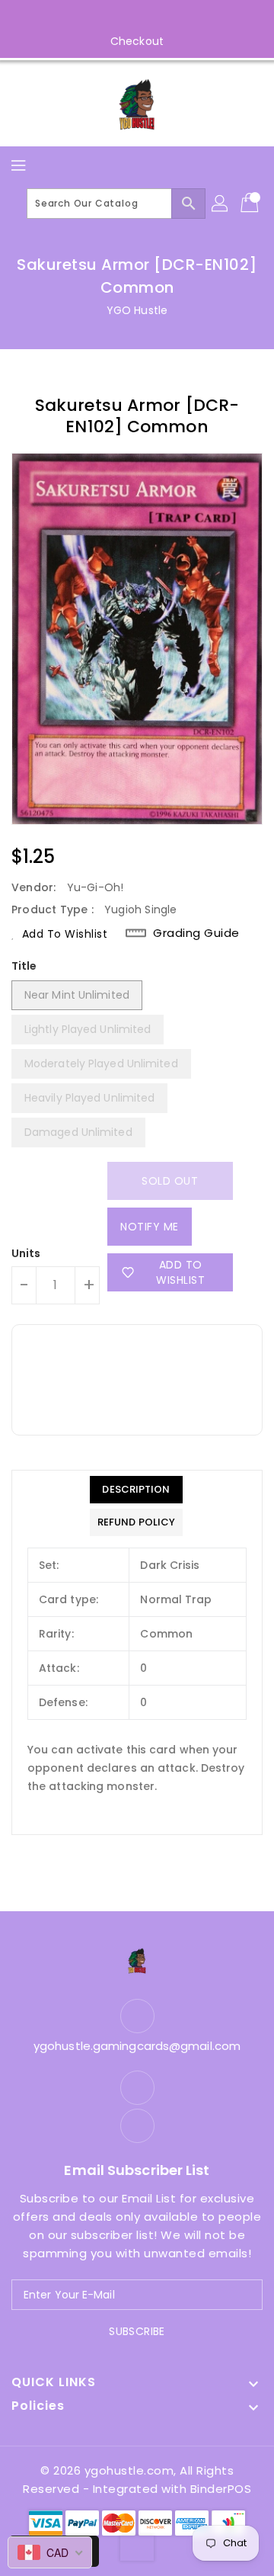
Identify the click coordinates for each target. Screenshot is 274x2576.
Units (26, 1253)
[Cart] (251, 204)
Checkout (137, 41)
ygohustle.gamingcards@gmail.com (137, 2046)
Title (24, 966)
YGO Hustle (137, 310)
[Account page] (221, 204)
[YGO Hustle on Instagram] (151, 18)
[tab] (136, 1490)
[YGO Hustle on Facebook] (123, 18)
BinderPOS (221, 2489)
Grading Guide (196, 933)
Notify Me (150, 1227)
